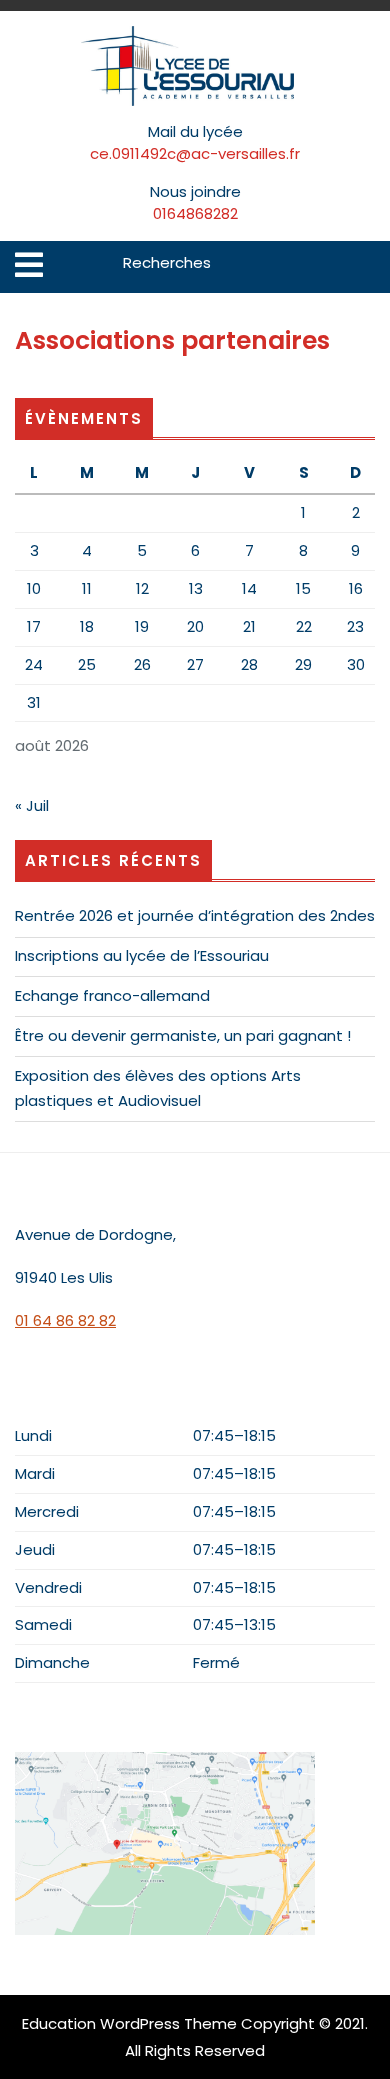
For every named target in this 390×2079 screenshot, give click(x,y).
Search (362, 267)
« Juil (32, 805)
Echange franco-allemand (112, 995)
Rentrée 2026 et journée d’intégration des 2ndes (195, 915)
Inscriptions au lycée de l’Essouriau (142, 955)
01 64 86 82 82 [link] (65, 1320)
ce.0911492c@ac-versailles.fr (195, 153)
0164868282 (195, 213)
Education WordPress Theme (129, 2023)
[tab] (29, 265)
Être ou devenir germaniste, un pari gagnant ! (183, 1035)
